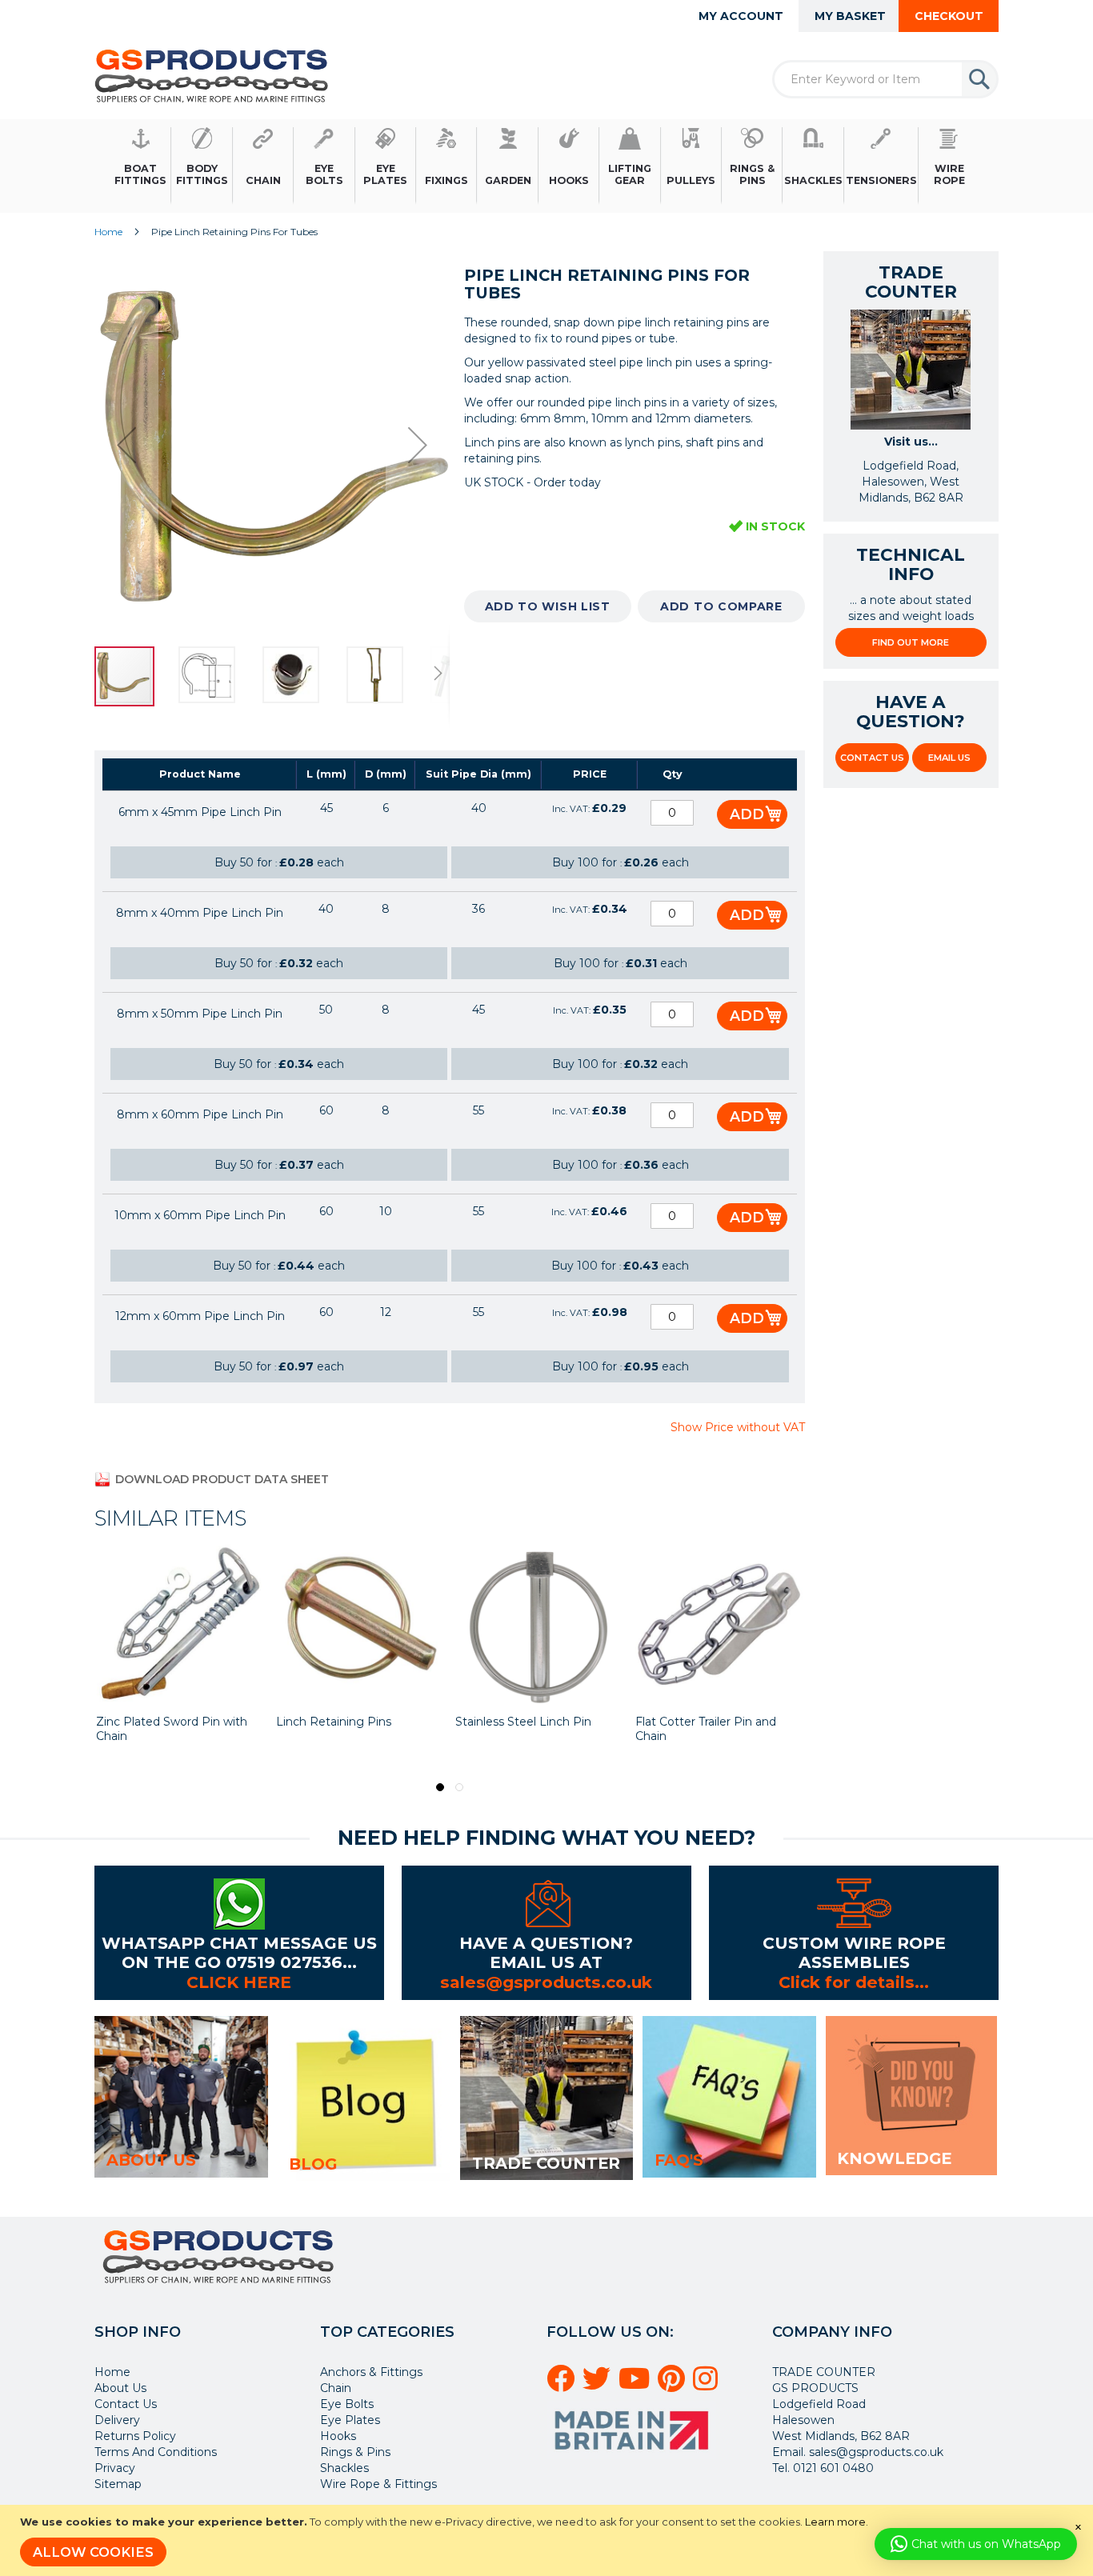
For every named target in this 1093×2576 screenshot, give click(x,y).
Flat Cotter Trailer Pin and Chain (527, 1729)
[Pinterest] (674, 2385)
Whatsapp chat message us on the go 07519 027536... (239, 1952)
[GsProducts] (212, 76)
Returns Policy (135, 2436)
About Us (120, 2388)
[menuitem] (141, 166)
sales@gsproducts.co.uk (546, 1982)
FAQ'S (679, 2160)
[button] (126, 445)
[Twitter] (599, 2385)
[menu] (546, 166)
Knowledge (894, 2158)
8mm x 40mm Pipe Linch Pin (200, 913)
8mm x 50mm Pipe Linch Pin (200, 1014)
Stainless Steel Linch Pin (346, 1722)
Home (108, 232)
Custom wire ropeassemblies (854, 1952)
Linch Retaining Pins (155, 1722)
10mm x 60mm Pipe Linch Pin (200, 1215)
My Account (741, 16)
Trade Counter (546, 2163)
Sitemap (118, 2484)
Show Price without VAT (738, 1427)
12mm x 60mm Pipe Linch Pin (200, 1316)
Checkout (949, 16)
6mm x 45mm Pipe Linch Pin (200, 812)
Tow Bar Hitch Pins (690, 1722)
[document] (549, 2540)
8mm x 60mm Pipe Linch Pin (200, 1114)
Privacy (115, 2468)
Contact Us (872, 758)
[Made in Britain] (634, 2455)
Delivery (117, 2420)
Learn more (835, 2522)
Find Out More (911, 642)
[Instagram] (708, 2385)
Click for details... (854, 1982)
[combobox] (885, 79)
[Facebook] (563, 2385)
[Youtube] (637, 2385)
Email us (949, 758)
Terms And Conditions (156, 2452)
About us (151, 2160)
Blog (313, 2164)
